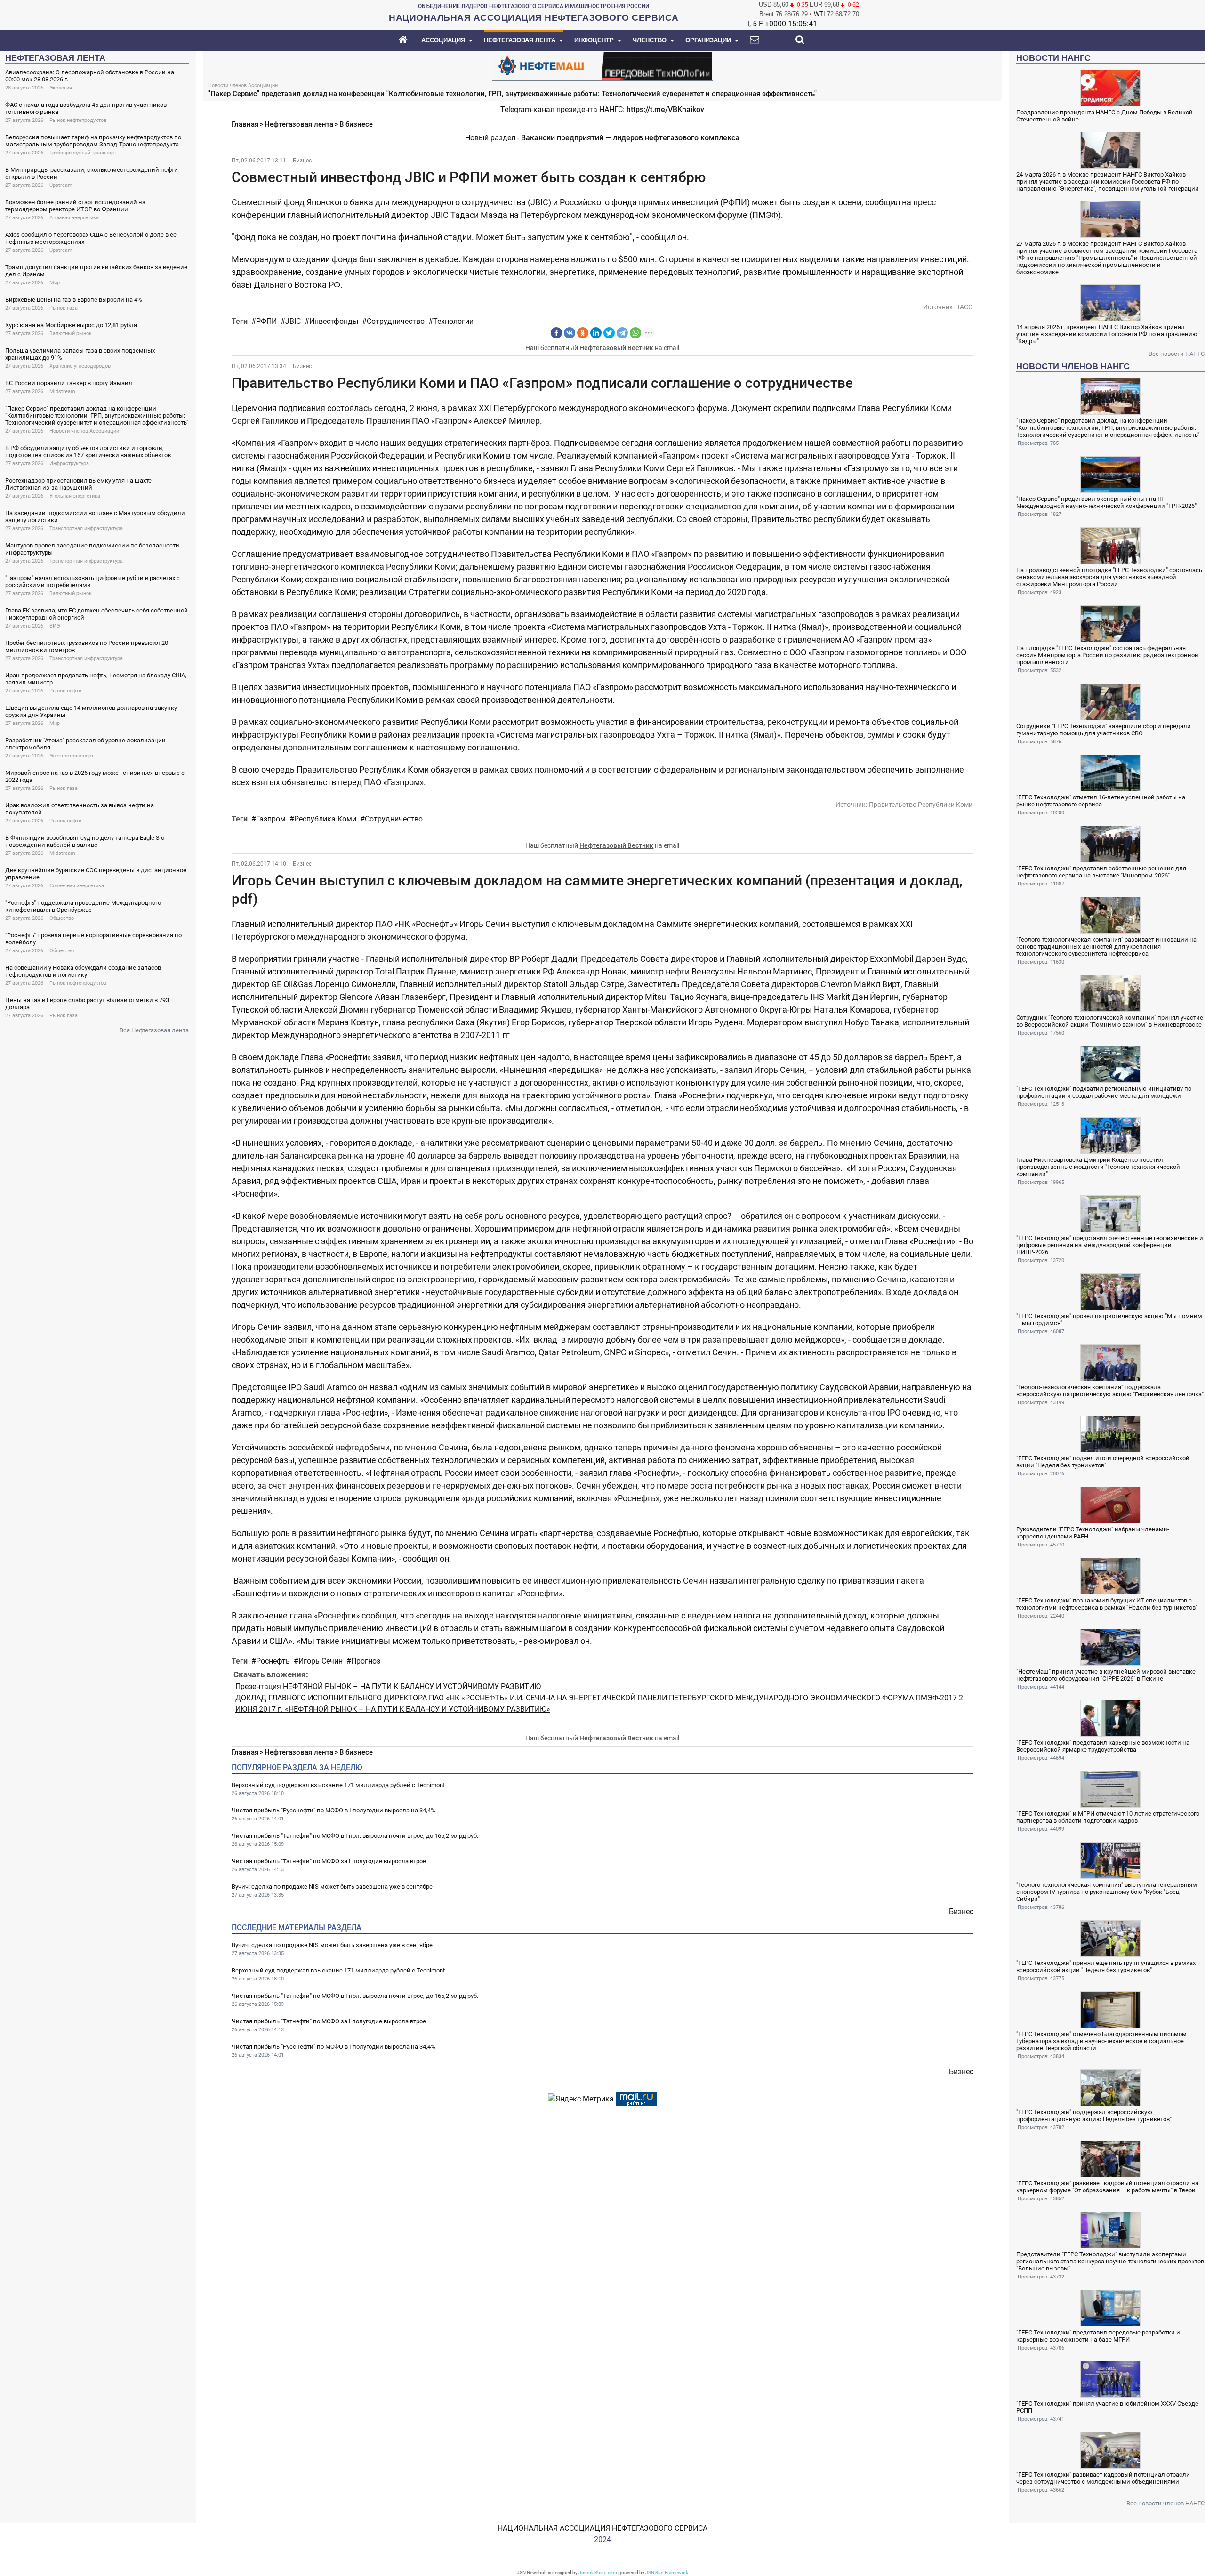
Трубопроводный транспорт (83, 153)
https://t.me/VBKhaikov (665, 109)
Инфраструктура (69, 463)
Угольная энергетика (75, 496)
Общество (62, 918)
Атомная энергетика (74, 218)
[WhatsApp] (635, 333)
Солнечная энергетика (77, 886)
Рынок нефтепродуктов (78, 120)
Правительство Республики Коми (921, 805)
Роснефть (273, 1661)
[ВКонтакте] (570, 333)
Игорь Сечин (321, 1661)
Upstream (61, 185)
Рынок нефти (65, 691)
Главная (245, 124)
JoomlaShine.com (598, 2572)
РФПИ (266, 321)
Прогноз (366, 1661)
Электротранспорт (72, 756)
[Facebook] (556, 333)
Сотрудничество (396, 321)
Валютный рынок (71, 334)
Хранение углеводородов (80, 366)
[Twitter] (609, 333)
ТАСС (964, 307)
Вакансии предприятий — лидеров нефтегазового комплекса (630, 138)
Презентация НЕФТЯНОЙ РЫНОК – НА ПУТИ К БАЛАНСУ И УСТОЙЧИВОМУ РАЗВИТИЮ (388, 1686)
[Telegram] (622, 333)
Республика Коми (325, 819)
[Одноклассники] (583, 333)
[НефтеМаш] (602, 65)
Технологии (453, 321)
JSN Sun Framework (667, 2572)
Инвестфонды (334, 321)
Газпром (271, 819)
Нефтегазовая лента (299, 124)
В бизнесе (356, 124)
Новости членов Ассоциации (84, 431)
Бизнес (302, 161)
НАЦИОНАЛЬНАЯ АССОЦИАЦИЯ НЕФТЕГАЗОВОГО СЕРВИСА (602, 2528)
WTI (819, 14)
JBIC (293, 321)
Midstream (62, 391)
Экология (61, 88)
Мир (55, 283)
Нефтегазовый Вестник (616, 348)
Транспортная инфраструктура (86, 528)
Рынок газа (64, 308)
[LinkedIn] (596, 333)
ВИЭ (55, 626)
